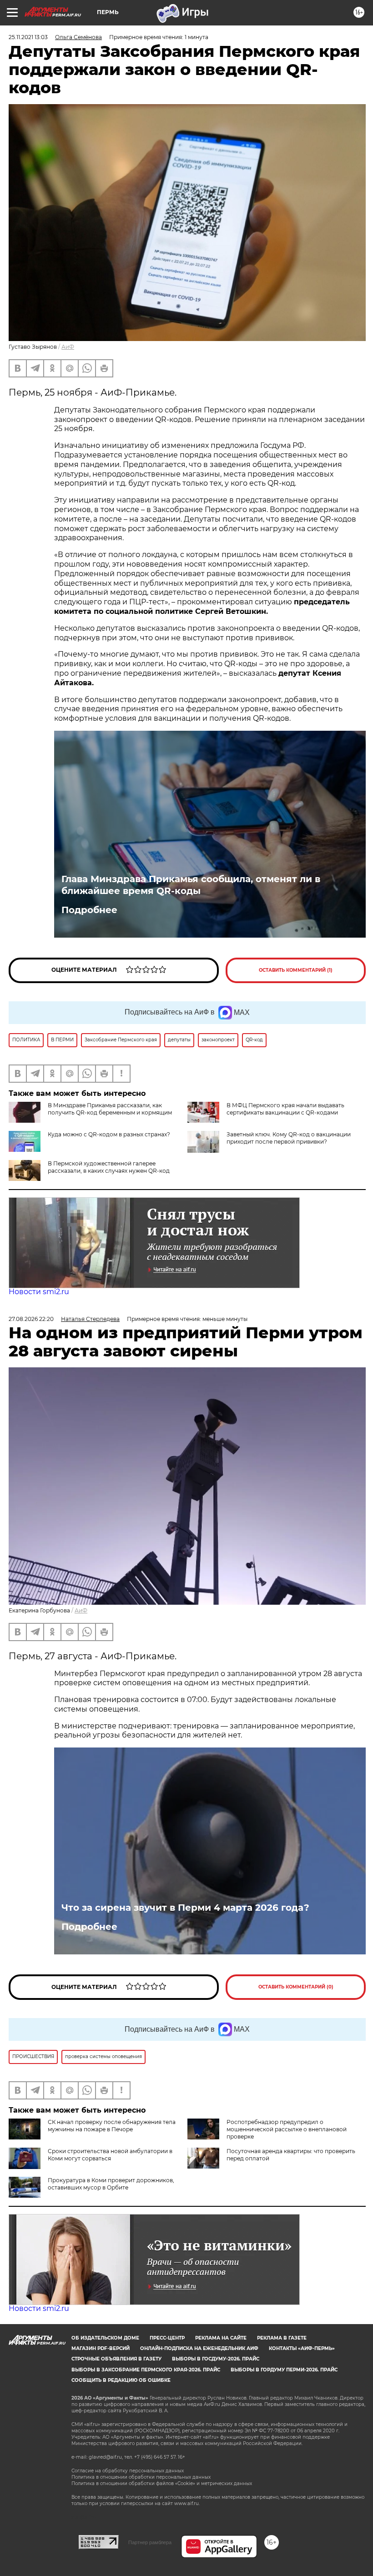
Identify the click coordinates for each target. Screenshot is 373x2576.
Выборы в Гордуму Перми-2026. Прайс (284, 2370)
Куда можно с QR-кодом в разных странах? (109, 1134)
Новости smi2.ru (39, 1292)
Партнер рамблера (150, 2542)
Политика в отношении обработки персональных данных (141, 2477)
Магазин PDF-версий (101, 2348)
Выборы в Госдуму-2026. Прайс (216, 2359)
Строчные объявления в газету (116, 2359)
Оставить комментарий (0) (296, 1987)
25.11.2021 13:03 (28, 37)
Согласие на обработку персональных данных (128, 2471)
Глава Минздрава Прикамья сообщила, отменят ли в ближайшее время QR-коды (191, 885)
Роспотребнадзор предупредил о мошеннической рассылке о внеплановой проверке (287, 2129)
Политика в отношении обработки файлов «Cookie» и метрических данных (162, 2483)
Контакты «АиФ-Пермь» (302, 2348)
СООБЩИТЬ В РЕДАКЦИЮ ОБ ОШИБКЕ (121, 2380)
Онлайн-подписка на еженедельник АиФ (199, 2348)
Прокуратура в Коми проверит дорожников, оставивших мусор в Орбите (111, 2184)
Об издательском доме (105, 2338)
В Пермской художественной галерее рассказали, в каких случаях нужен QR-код (109, 1167)
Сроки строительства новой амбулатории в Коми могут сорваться (110, 2155)
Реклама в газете (282, 2338)
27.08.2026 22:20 (31, 1319)
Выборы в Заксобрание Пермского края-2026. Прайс (146, 2370)
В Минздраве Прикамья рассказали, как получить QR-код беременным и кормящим (110, 1109)
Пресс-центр (167, 2338)
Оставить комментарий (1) (296, 970)
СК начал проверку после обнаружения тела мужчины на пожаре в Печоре (112, 2126)
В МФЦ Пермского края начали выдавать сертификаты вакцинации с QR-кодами (285, 1109)
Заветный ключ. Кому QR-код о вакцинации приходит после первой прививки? (289, 1138)
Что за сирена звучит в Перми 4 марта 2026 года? (185, 1908)
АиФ (68, 347)
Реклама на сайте (221, 2338)
